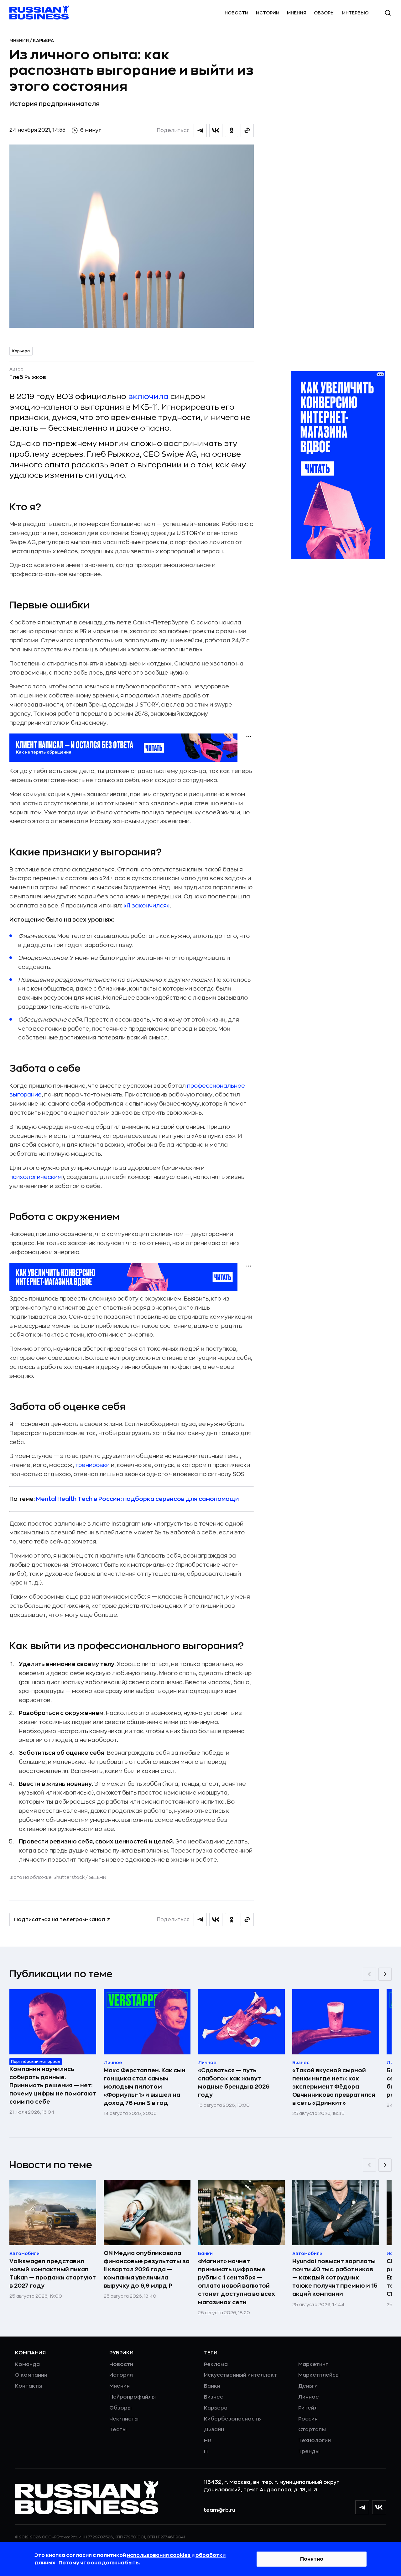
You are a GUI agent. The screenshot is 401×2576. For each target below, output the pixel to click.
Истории (268, 13)
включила (148, 397)
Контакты (29, 2386)
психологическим (36, 1177)
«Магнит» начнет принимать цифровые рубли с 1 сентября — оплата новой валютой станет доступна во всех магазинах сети (237, 2282)
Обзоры (324, 13)
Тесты (118, 2430)
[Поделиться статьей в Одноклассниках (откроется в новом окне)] (232, 130)
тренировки (92, 1465)
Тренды (309, 2452)
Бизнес (214, 2397)
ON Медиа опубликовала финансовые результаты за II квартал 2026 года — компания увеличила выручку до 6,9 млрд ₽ (147, 2269)
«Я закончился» (147, 906)
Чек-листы (124, 2419)
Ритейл (308, 2408)
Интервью (355, 13)
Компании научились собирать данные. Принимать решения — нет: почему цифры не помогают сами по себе (53, 2085)
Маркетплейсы (319, 2375)
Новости (237, 13)
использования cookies (159, 2555)
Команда (27, 2364)
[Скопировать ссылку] (247, 130)
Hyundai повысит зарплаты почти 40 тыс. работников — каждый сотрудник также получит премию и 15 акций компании (335, 2278)
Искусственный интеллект (240, 2375)
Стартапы (312, 2430)
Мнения (297, 13)
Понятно (312, 2559)
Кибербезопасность (232, 2419)
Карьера (43, 40)
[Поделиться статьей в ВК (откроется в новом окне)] (216, 130)
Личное (309, 2397)
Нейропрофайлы (133, 2397)
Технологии (315, 2441)
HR (208, 2441)
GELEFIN (97, 1877)
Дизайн (214, 2430)
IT (206, 2452)
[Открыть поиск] (388, 13)
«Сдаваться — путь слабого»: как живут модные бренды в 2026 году (234, 2083)
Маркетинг (313, 2364)
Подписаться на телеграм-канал (60, 1920)
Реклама (216, 2364)
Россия (308, 2419)
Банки (212, 2386)
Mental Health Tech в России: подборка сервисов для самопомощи (138, 1499)
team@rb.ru (219, 2510)
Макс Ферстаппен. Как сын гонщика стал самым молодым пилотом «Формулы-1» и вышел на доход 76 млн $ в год (145, 2087)
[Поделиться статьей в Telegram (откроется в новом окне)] (200, 130)
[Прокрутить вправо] (385, 1974)
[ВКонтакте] (379, 2507)
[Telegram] (362, 2507)
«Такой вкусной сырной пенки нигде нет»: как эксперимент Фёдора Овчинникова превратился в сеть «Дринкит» (334, 2087)
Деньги (308, 2386)
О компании (31, 2375)
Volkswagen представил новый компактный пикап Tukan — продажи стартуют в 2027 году (53, 2274)
